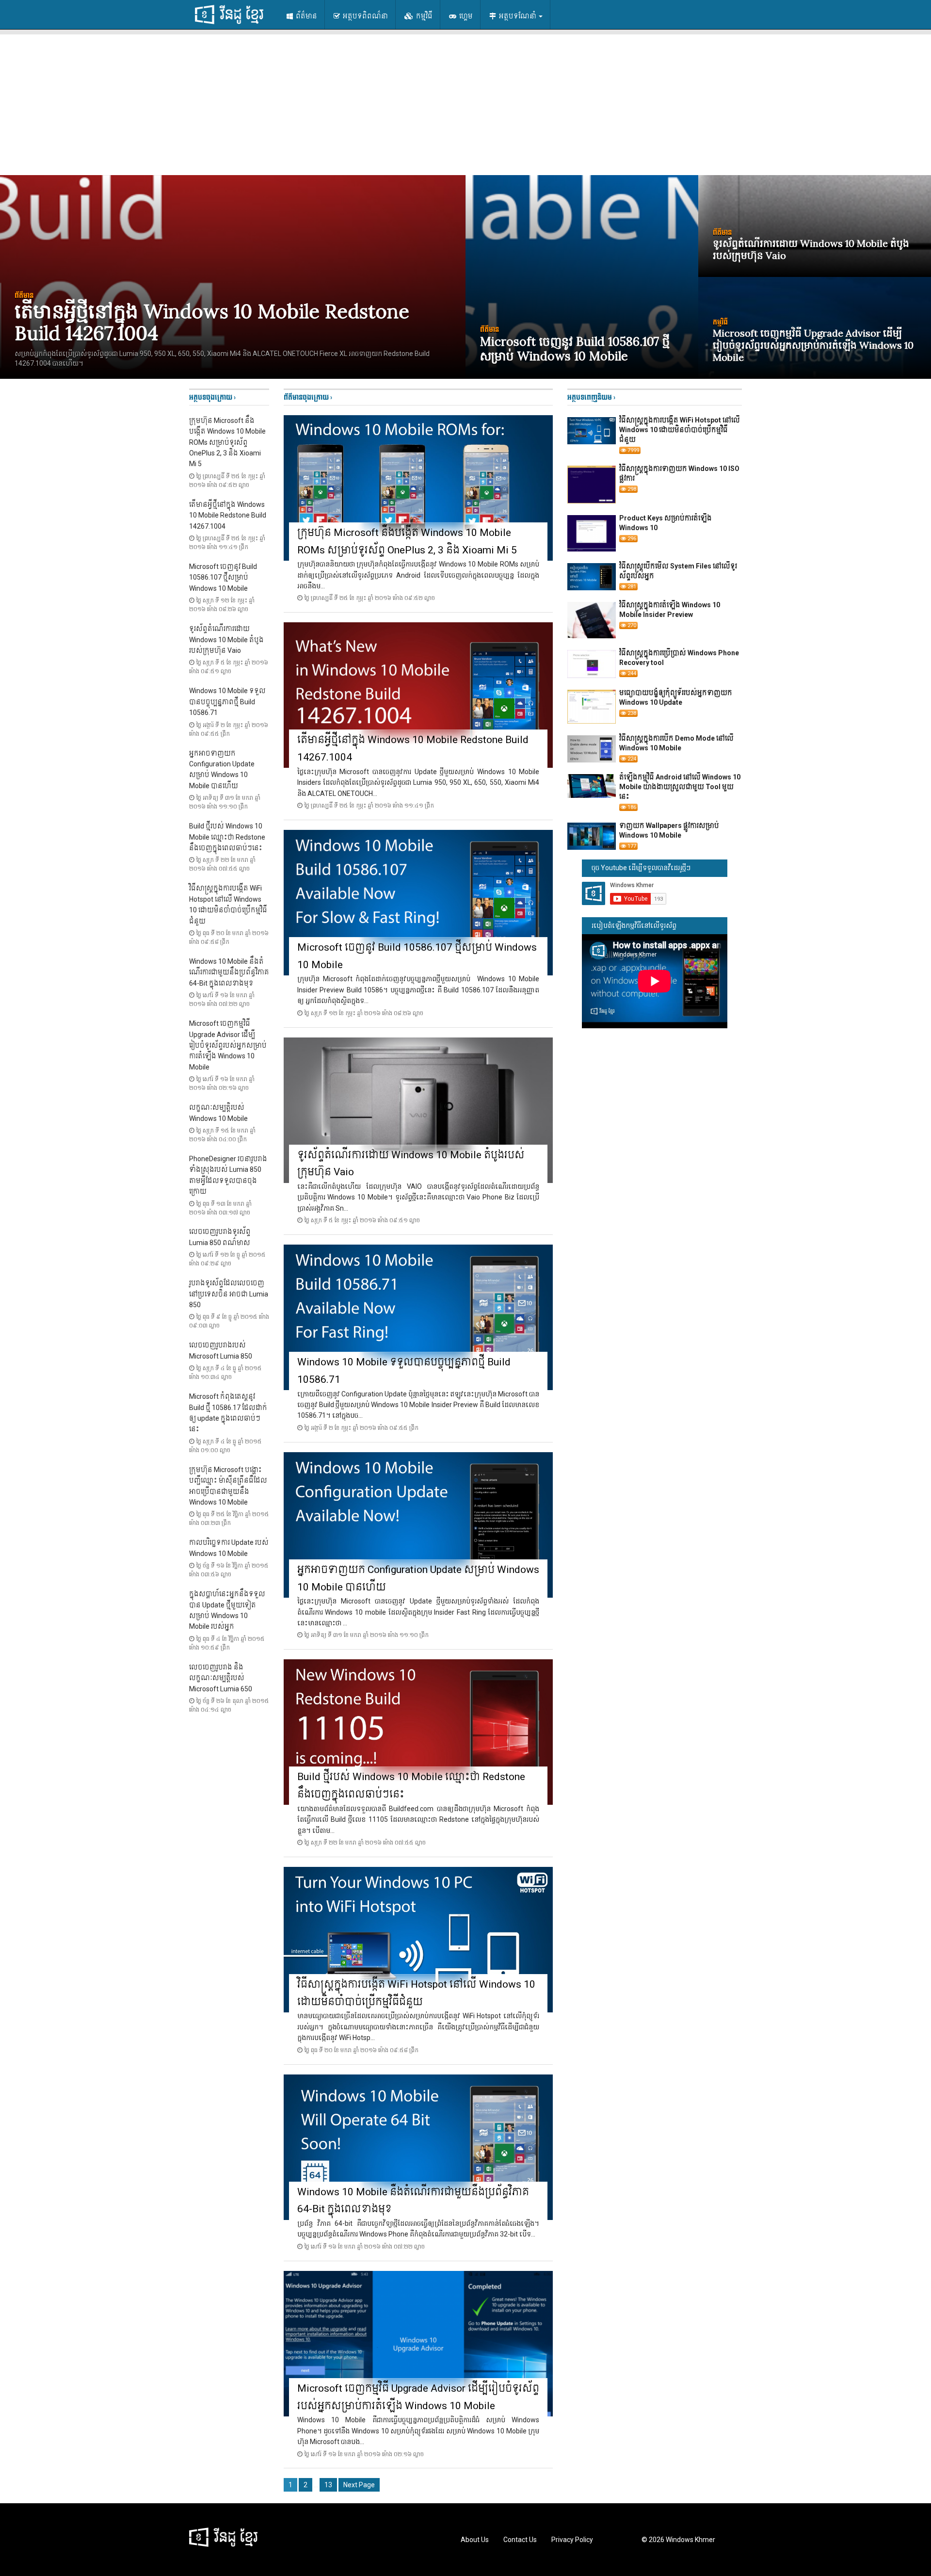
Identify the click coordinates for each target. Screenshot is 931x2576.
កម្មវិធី (424, 16)
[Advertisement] (465, 102)
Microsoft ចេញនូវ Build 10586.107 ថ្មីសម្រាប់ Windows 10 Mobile (223, 577)
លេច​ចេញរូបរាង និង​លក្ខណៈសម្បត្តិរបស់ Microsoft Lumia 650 (221, 1678)
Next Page (359, 2485)
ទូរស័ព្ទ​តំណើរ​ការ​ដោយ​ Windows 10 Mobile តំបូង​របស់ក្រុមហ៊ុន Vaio (226, 640)
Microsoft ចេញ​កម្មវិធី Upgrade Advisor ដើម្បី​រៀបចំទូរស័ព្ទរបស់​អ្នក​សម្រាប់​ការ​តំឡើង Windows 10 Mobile (228, 1045)
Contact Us (520, 2540)
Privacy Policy (572, 2540)
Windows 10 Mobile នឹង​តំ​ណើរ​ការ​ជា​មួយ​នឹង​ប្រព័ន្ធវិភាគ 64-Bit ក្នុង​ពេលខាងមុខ (229, 972)
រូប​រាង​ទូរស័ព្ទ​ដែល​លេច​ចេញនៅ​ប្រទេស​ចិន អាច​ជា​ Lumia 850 (229, 1294)
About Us (475, 2540)
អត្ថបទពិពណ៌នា (365, 16)
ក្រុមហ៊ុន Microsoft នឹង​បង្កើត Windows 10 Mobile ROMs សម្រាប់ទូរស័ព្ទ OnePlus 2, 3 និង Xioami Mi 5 (227, 442)
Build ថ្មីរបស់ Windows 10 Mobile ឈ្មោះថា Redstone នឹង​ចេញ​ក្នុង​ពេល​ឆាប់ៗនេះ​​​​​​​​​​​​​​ (227, 837)
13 (328, 2485)
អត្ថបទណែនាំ (518, 16)
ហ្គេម (465, 16)
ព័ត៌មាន (306, 16)
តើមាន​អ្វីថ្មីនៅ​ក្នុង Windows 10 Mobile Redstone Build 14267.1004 (228, 515)
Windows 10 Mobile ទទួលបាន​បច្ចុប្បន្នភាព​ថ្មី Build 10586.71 (227, 702)
